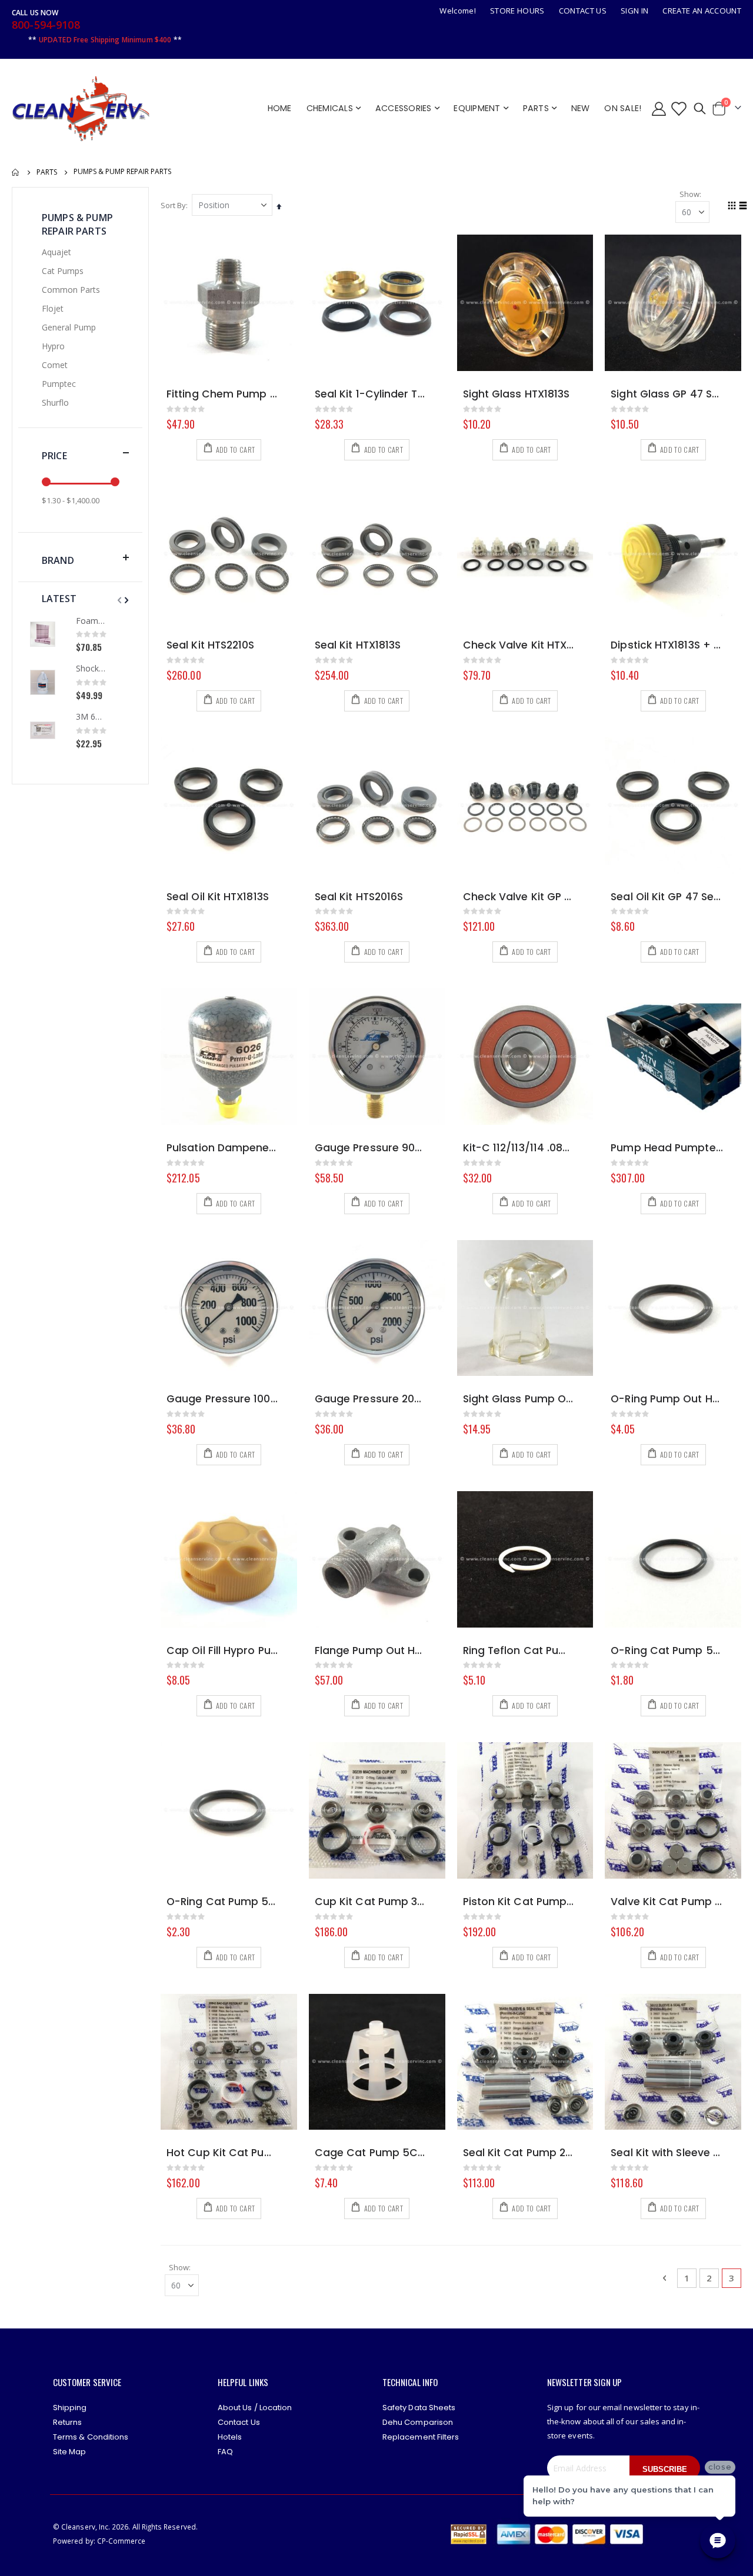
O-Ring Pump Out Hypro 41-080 (667, 1399)
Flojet (53, 308)
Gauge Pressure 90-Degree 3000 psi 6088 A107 (371, 1148)
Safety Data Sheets (419, 2408)
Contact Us (583, 11)
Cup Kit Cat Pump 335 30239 (371, 1902)
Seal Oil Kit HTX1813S (218, 897)
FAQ (225, 2452)
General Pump (69, 327)
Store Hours (517, 11)
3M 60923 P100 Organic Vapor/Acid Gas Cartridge (91, 716)
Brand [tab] (58, 560)
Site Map (70, 2452)
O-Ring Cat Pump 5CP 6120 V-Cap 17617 (223, 1902)
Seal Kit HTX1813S (358, 645)
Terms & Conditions (91, 2437)
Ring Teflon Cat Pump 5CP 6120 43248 (519, 1651)
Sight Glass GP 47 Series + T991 (667, 394)
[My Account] (659, 108)
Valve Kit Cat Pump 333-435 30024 (667, 1902)
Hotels (230, 2437)
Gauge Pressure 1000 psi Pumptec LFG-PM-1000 (223, 1399)
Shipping (70, 2408)
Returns (67, 2422)
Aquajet (56, 252)
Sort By (173, 205)
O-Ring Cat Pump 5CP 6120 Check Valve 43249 (667, 1651)
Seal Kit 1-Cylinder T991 (371, 394)
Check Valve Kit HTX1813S (519, 645)
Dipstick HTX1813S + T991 (667, 645)
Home (16, 172)
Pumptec (59, 384)
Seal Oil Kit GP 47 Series (667, 897)
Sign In (634, 11)
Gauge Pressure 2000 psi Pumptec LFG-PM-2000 (371, 1399)
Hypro (53, 346)
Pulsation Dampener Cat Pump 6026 (223, 1148)
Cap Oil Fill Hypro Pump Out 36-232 (223, 1651)
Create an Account (702, 11)
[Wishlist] (678, 108)
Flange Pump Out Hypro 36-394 (371, 1651)
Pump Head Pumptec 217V (667, 1148)
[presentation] (125, 600)
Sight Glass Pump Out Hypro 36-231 (519, 1399)
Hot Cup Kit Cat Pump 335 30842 (223, 2153)
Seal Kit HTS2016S (359, 897)
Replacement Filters (421, 2437)
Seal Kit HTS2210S (210, 645)
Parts (47, 172)
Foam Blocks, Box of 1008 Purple (91, 621)
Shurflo (55, 402)
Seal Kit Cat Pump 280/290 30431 (519, 2153)
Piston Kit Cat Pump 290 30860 (519, 1902)
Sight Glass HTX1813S (517, 394)
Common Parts (71, 290)
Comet (55, 365)
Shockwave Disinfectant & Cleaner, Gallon (91, 668)
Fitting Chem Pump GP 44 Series (223, 394)
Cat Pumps (63, 271)
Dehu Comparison (418, 2422)
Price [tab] (54, 456)
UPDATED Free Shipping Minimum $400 (105, 40)
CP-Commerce (121, 2541)
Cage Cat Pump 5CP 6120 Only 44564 (371, 2153)
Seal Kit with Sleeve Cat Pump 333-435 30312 (667, 2153)
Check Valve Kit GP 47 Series (519, 897)
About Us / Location (255, 2408)
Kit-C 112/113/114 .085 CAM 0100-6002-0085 (519, 1148)
